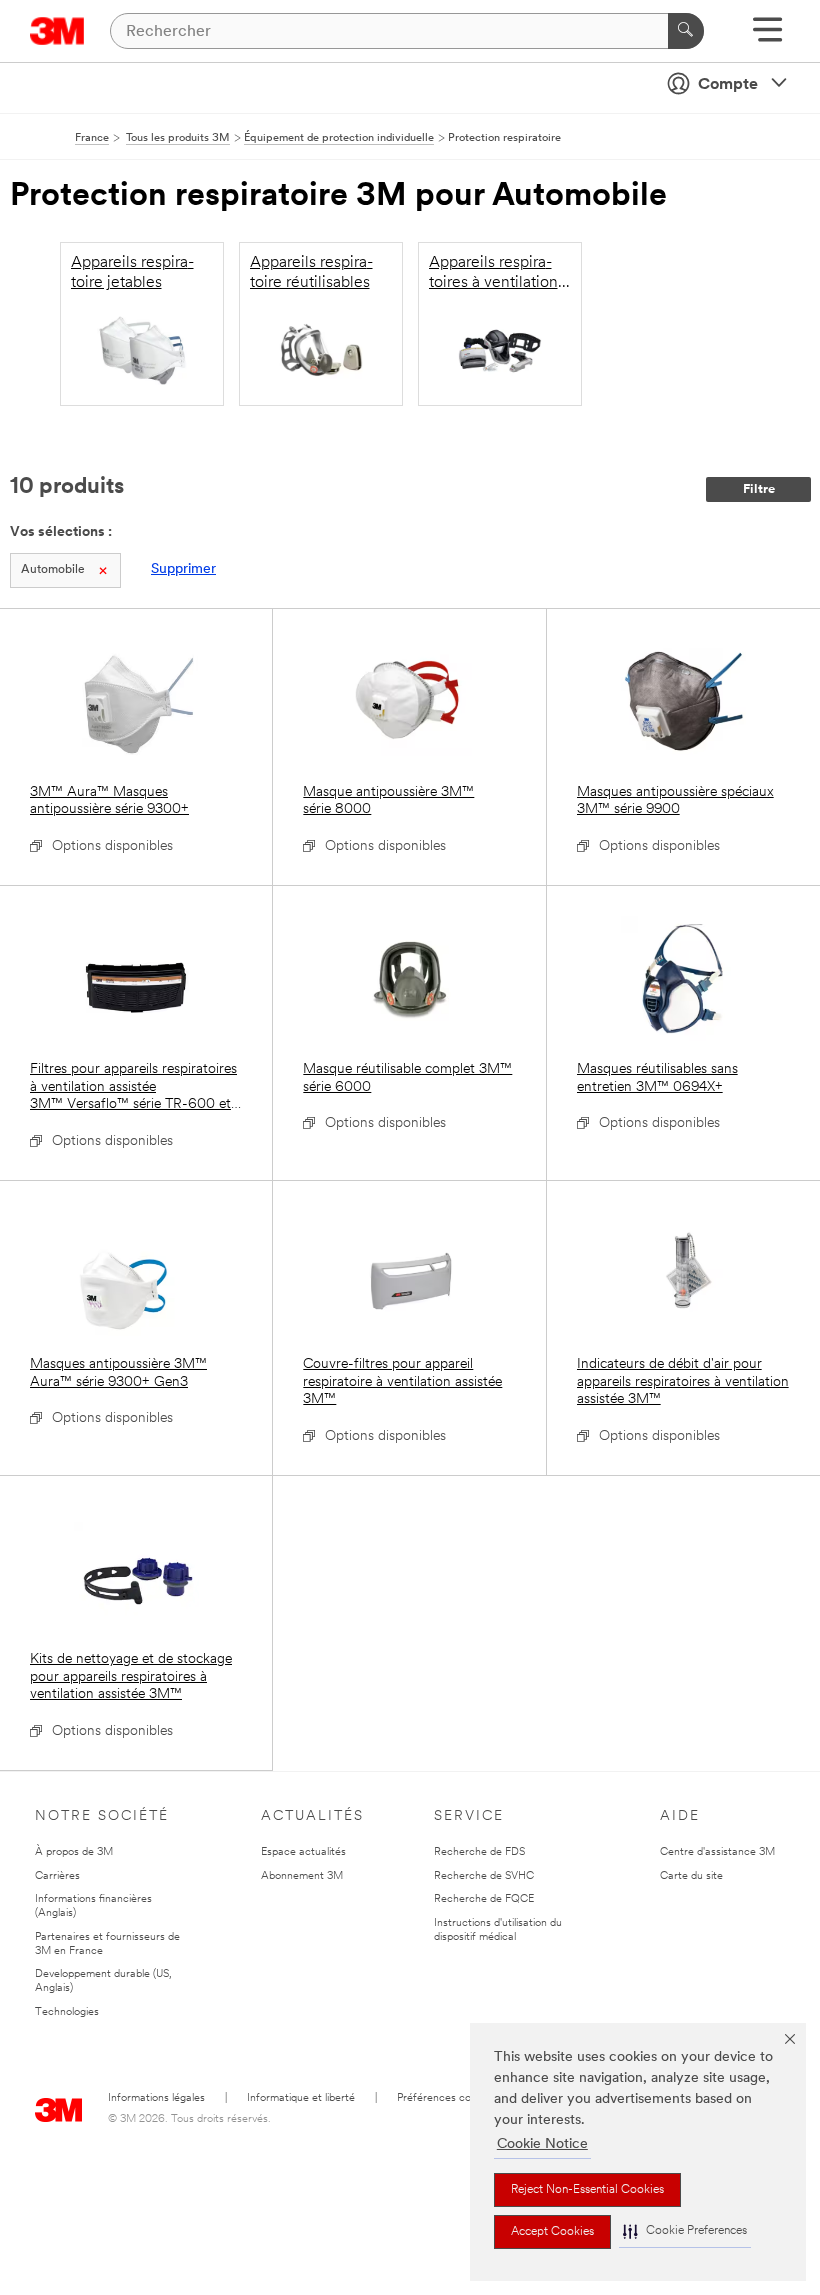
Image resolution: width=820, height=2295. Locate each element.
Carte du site (691, 1876)
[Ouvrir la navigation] (767, 36)
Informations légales (156, 2098)
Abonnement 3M (302, 1876)
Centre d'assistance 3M (717, 1852)
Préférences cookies (446, 2098)
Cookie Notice (542, 2144)
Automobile (53, 570)
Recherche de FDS (479, 1852)
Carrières (57, 1876)
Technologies (67, 2012)
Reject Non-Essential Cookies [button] (587, 2190)
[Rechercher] (686, 31)
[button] (685, 2231)
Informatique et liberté (301, 2098)
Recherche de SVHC (484, 1876)
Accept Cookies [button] (552, 2232)
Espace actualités (303, 1852)
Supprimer (183, 569)
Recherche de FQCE (484, 1899)
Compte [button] (728, 85)
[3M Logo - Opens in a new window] (57, 31)
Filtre (759, 489)
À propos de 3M (74, 1852)
